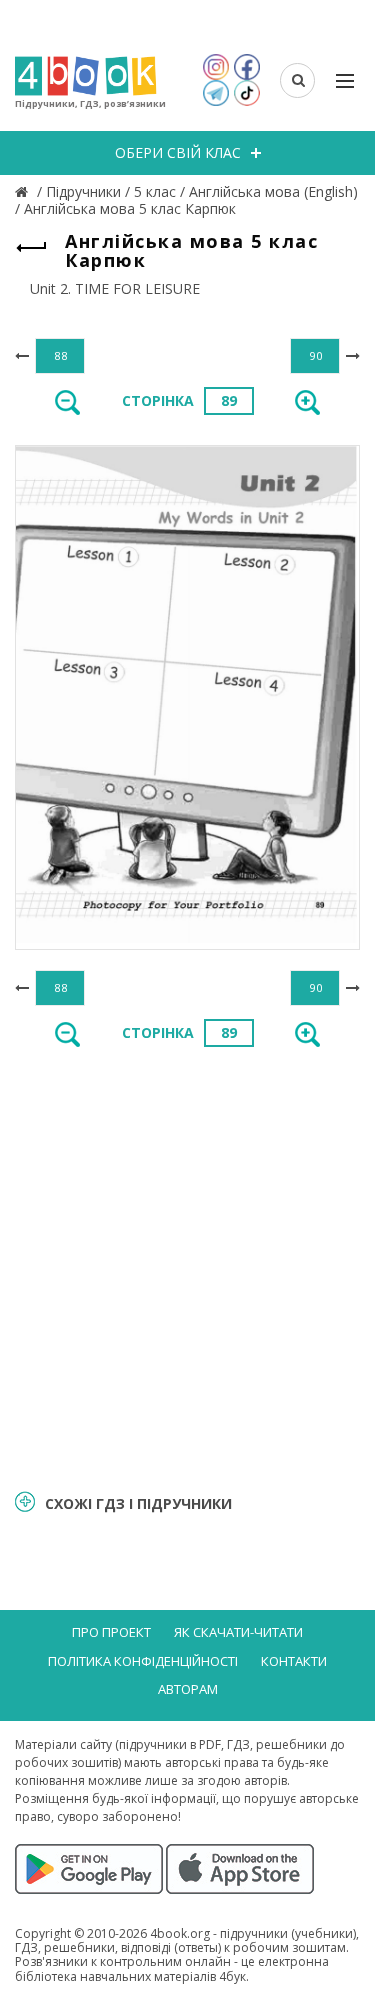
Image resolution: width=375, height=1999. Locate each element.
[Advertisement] (187, 1266)
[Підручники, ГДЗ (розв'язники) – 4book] (24, 191)
